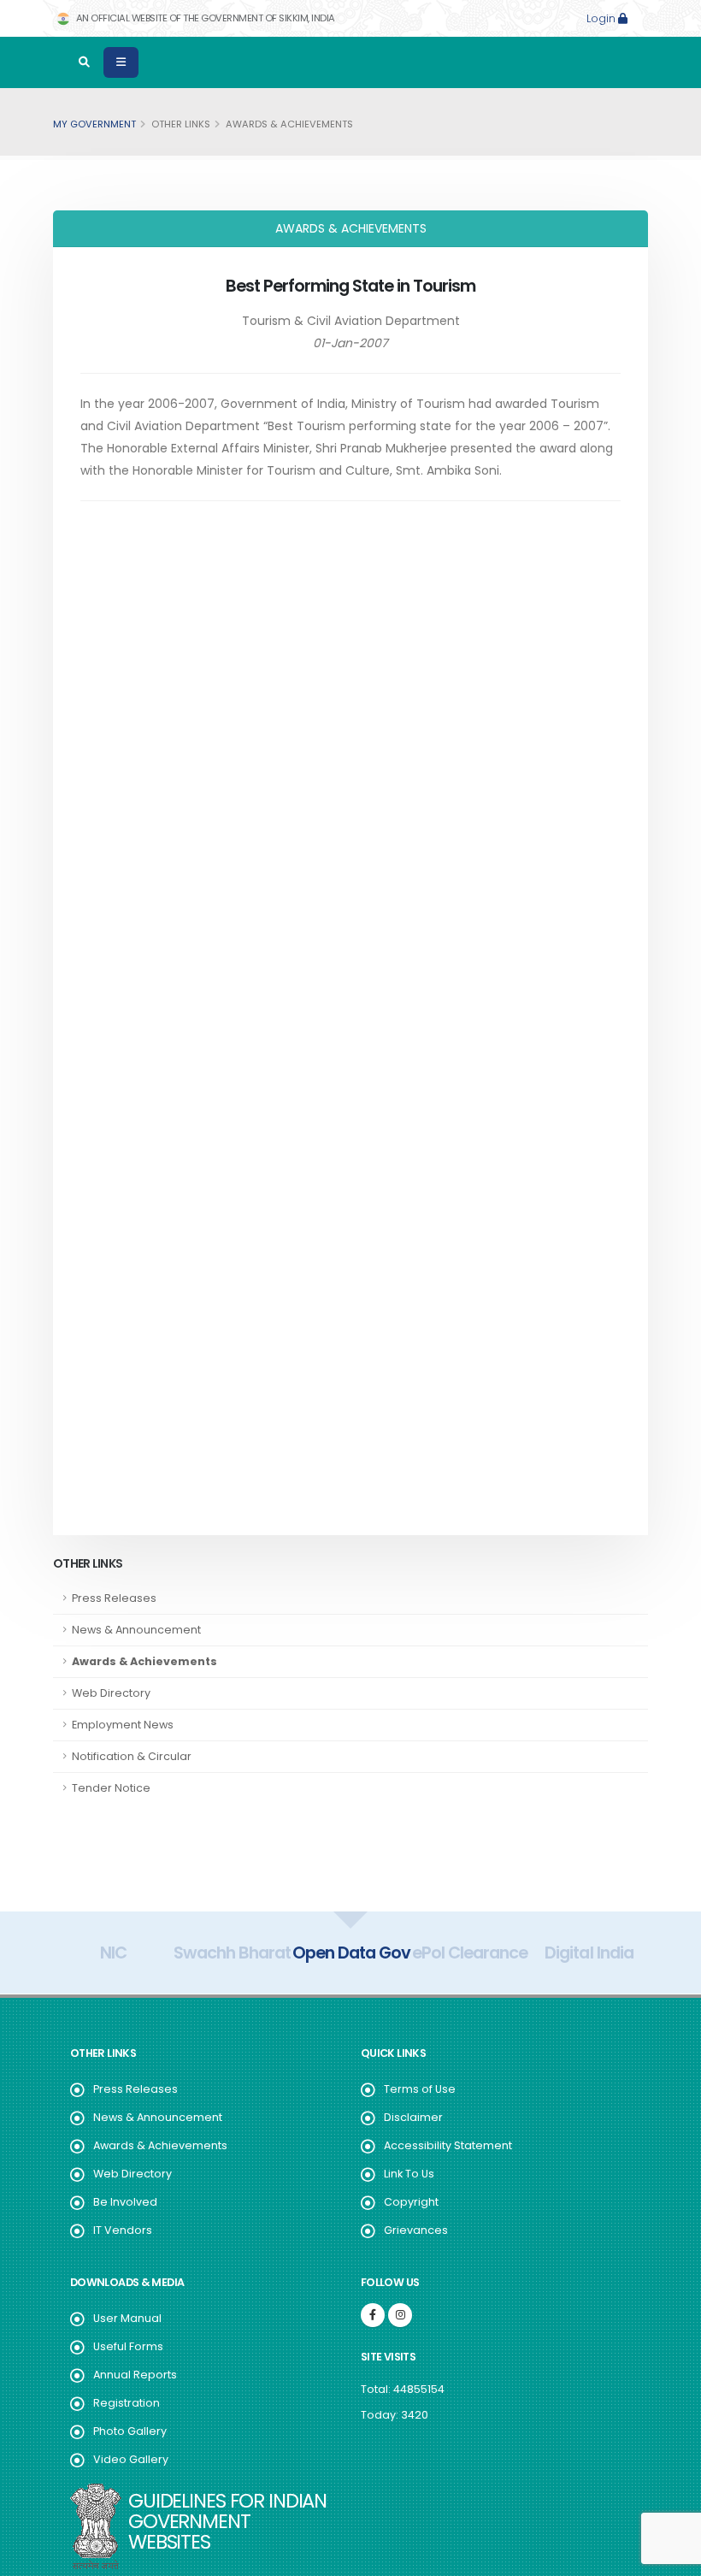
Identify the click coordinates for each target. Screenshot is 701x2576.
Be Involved (125, 2202)
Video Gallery (131, 2459)
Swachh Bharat (232, 1953)
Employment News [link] (123, 1725)
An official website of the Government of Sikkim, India (204, 18)
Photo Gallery (130, 2431)
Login (602, 18)
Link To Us (409, 2174)
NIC (113, 1953)
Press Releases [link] (114, 1598)
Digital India (589, 1953)
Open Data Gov (351, 1953)
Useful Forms (128, 2346)
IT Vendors (123, 2230)
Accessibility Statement (448, 2145)
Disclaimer (413, 2117)
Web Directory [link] (111, 1693)
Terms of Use (420, 2089)
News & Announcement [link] (136, 1630)
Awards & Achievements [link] (144, 1661)
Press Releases (135, 2089)
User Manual (127, 2318)
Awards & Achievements (160, 2145)
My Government (94, 124)
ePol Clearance (470, 1953)
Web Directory (133, 2174)
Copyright (411, 2202)
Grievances (416, 2230)
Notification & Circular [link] (132, 1756)
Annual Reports (135, 2375)
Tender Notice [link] (111, 1788)
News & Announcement (158, 2117)
